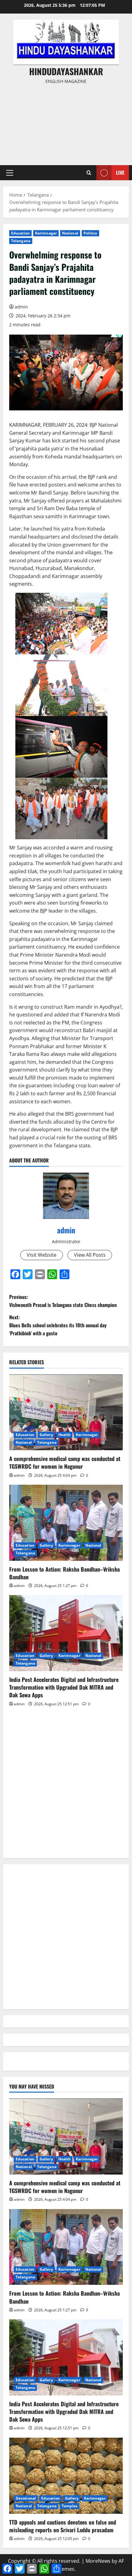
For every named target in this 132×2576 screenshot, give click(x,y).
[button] (10, 173)
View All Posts (90, 1255)
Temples (70, 2506)
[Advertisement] (66, 122)
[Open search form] (89, 173)
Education (20, 233)
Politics (90, 233)
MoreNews (98, 2561)
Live (120, 173)
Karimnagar (46, 233)
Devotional (26, 2498)
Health (65, 1435)
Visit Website (42, 1255)
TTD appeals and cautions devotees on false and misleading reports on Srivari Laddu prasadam (63, 2526)
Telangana (21, 241)
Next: (58, 1325)
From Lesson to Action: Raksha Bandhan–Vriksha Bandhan (64, 1573)
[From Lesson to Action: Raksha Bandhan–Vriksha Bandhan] (66, 1523)
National (70, 233)
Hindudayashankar (66, 71)
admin (21, 307)
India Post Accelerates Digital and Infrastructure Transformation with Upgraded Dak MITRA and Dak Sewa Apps (64, 1687)
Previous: (63, 1301)
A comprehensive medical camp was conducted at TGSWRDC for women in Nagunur (65, 1462)
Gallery (46, 1435)
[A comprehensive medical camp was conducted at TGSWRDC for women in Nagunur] (66, 1412)
